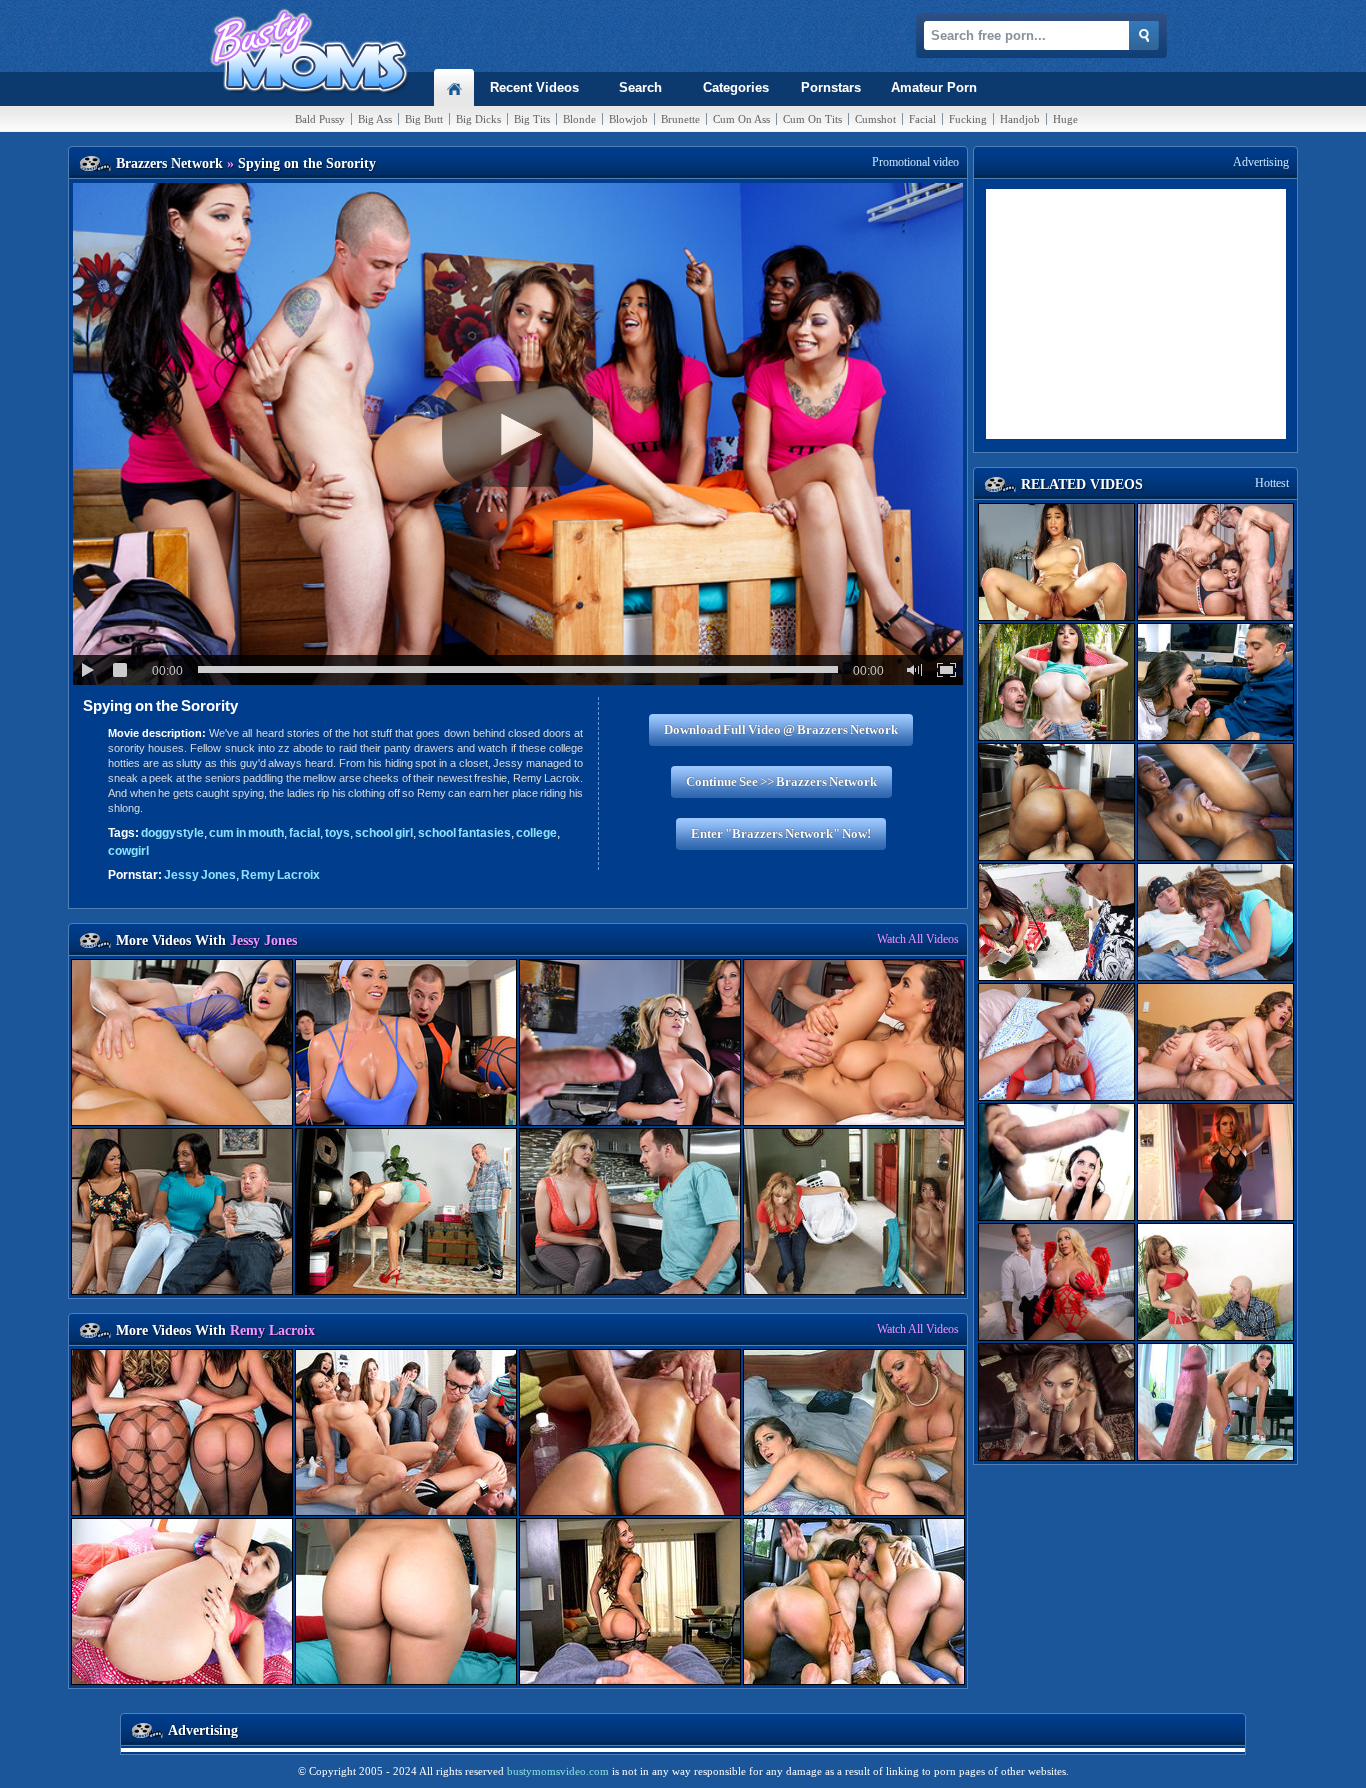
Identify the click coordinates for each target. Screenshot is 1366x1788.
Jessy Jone (200, 875)
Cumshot (875, 119)
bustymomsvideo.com (558, 1771)
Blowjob (628, 119)
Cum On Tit (812, 119)
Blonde (579, 119)
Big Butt (424, 119)
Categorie (736, 87)
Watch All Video (918, 939)
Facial (922, 119)
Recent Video (534, 87)
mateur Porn (934, 87)
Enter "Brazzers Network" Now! (781, 833)
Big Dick (478, 119)
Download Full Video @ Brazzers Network (781, 729)
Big (375, 119)
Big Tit (532, 119)
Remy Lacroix (280, 875)
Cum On (741, 119)
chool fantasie (464, 833)
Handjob (1020, 119)
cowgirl (128, 851)
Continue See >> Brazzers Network (781, 781)
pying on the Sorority (160, 705)
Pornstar (831, 87)
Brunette (680, 119)
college (536, 833)
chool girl (384, 833)
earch (640, 87)
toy (337, 833)
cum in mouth (246, 833)
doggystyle (172, 833)
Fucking (968, 119)
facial (304, 833)
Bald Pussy (320, 119)
